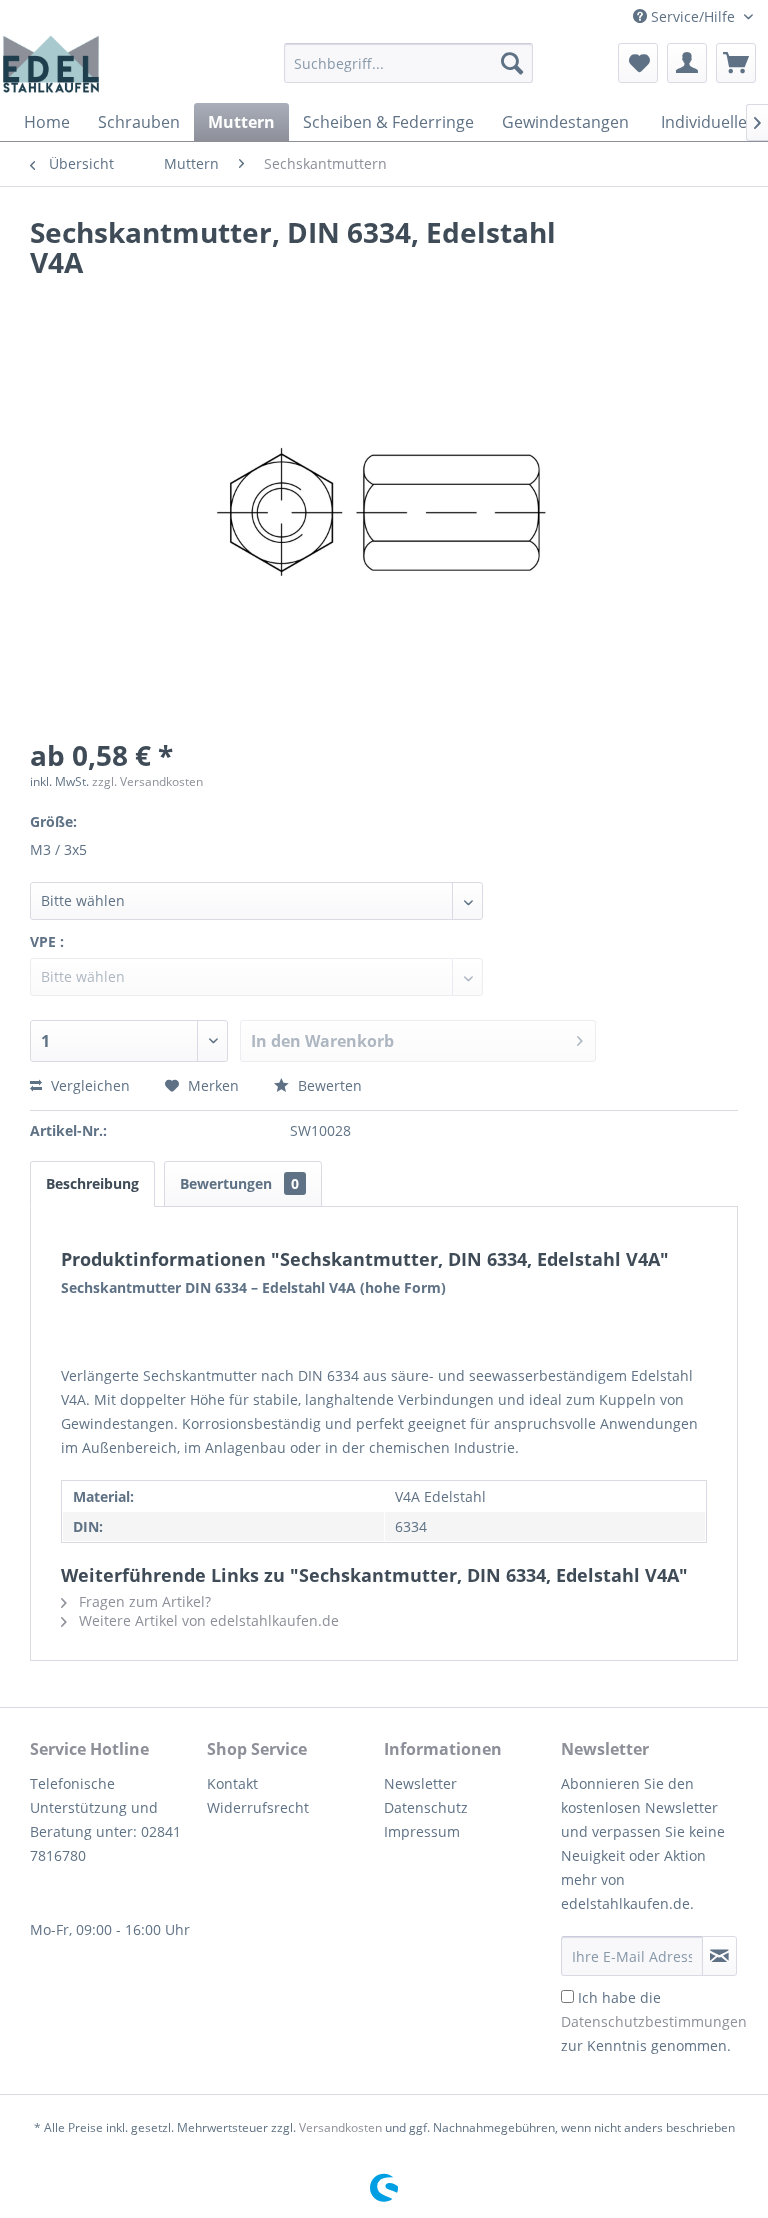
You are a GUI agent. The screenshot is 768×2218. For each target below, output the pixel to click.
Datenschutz (426, 1807)
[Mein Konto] (687, 63)
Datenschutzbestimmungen (654, 2021)
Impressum (422, 1831)
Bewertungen (239, 1183)
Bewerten (328, 1085)
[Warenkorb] (736, 63)
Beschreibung (92, 1183)
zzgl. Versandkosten (147, 781)
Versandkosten (340, 2127)
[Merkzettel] (638, 63)
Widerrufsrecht (258, 1807)
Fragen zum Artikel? (143, 1601)
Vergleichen (88, 1085)
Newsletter (420, 1783)
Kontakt (232, 1783)
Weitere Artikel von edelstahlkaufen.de (207, 1620)
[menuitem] (409, 63)
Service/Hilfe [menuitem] (693, 16)
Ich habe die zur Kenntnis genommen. (654, 2021)
